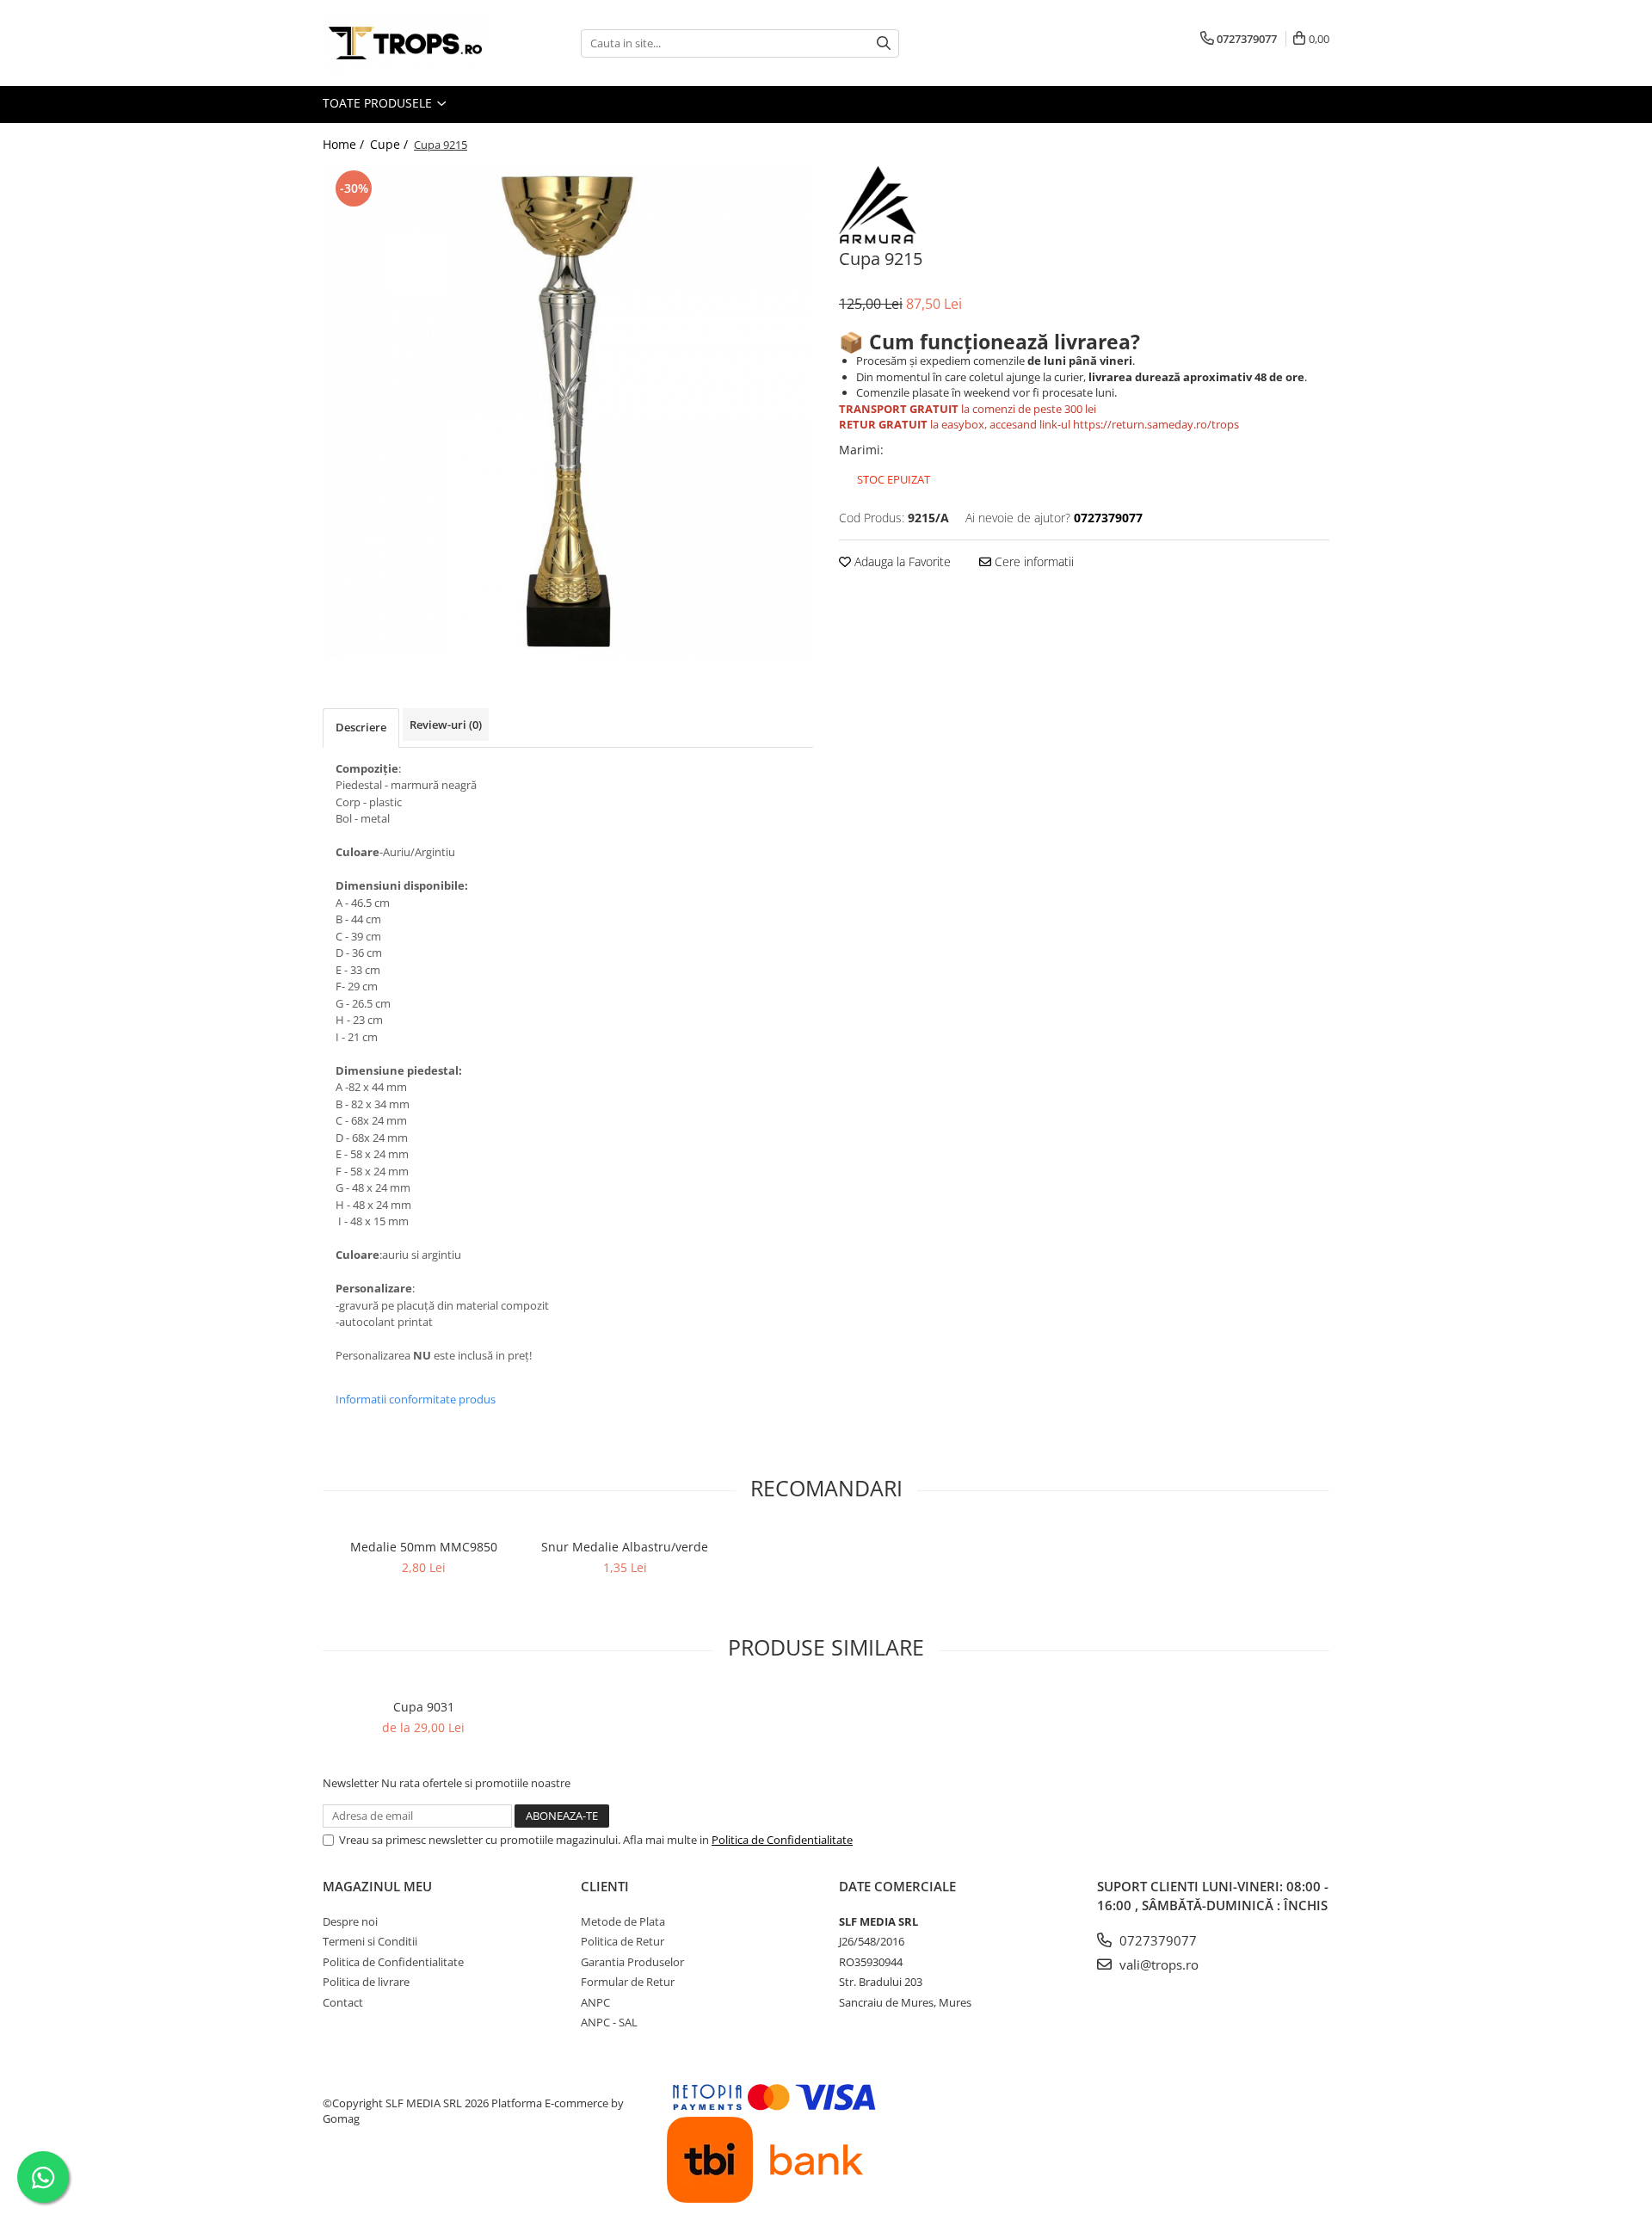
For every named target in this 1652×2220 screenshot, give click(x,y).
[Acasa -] (409, 43)
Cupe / (391, 144)
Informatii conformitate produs (416, 1399)
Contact (343, 2002)
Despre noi (350, 1921)
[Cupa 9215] (568, 411)
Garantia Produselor (632, 1962)
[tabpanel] (568, 411)
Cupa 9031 (424, 1707)
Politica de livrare (366, 1982)
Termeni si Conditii (370, 1941)
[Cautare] (884, 43)
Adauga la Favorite (901, 561)
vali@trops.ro (1157, 1964)
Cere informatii (1032, 561)
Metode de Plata (623, 1921)
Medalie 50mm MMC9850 (424, 1547)
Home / (345, 144)
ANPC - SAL (609, 2022)
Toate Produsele (379, 103)
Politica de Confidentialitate (782, 1840)
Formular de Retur (628, 1982)
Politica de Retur (623, 1941)
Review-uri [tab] (446, 725)
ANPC (595, 2002)
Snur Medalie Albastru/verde (625, 1547)
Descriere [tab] (361, 727)
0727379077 (1156, 1940)
